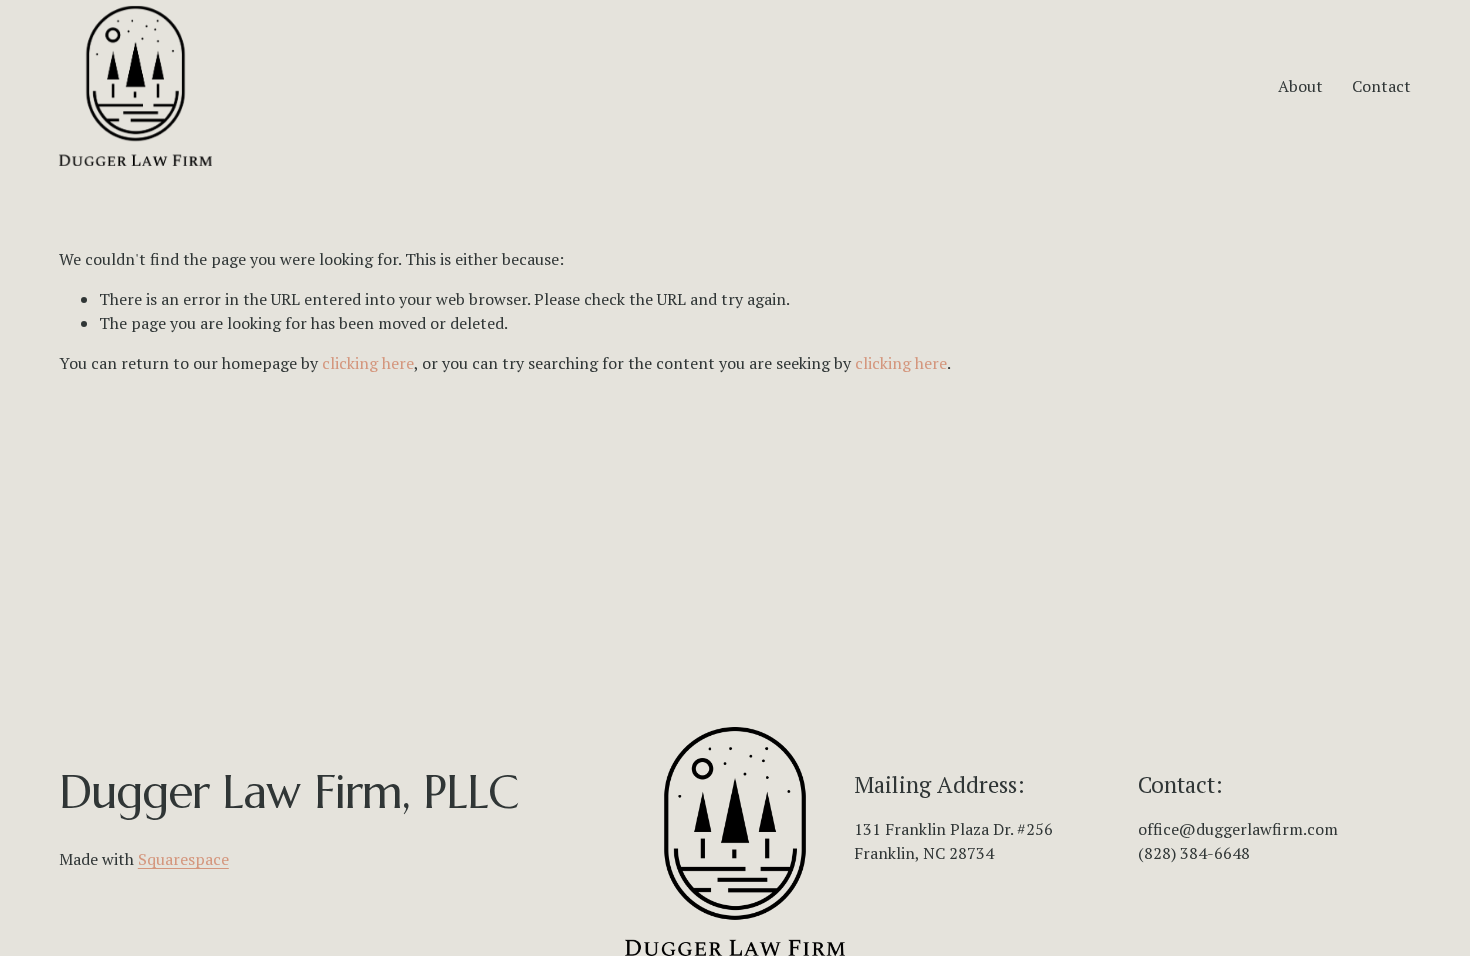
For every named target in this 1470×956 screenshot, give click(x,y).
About (1300, 86)
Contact (1381, 86)
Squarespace (183, 859)
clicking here (368, 363)
